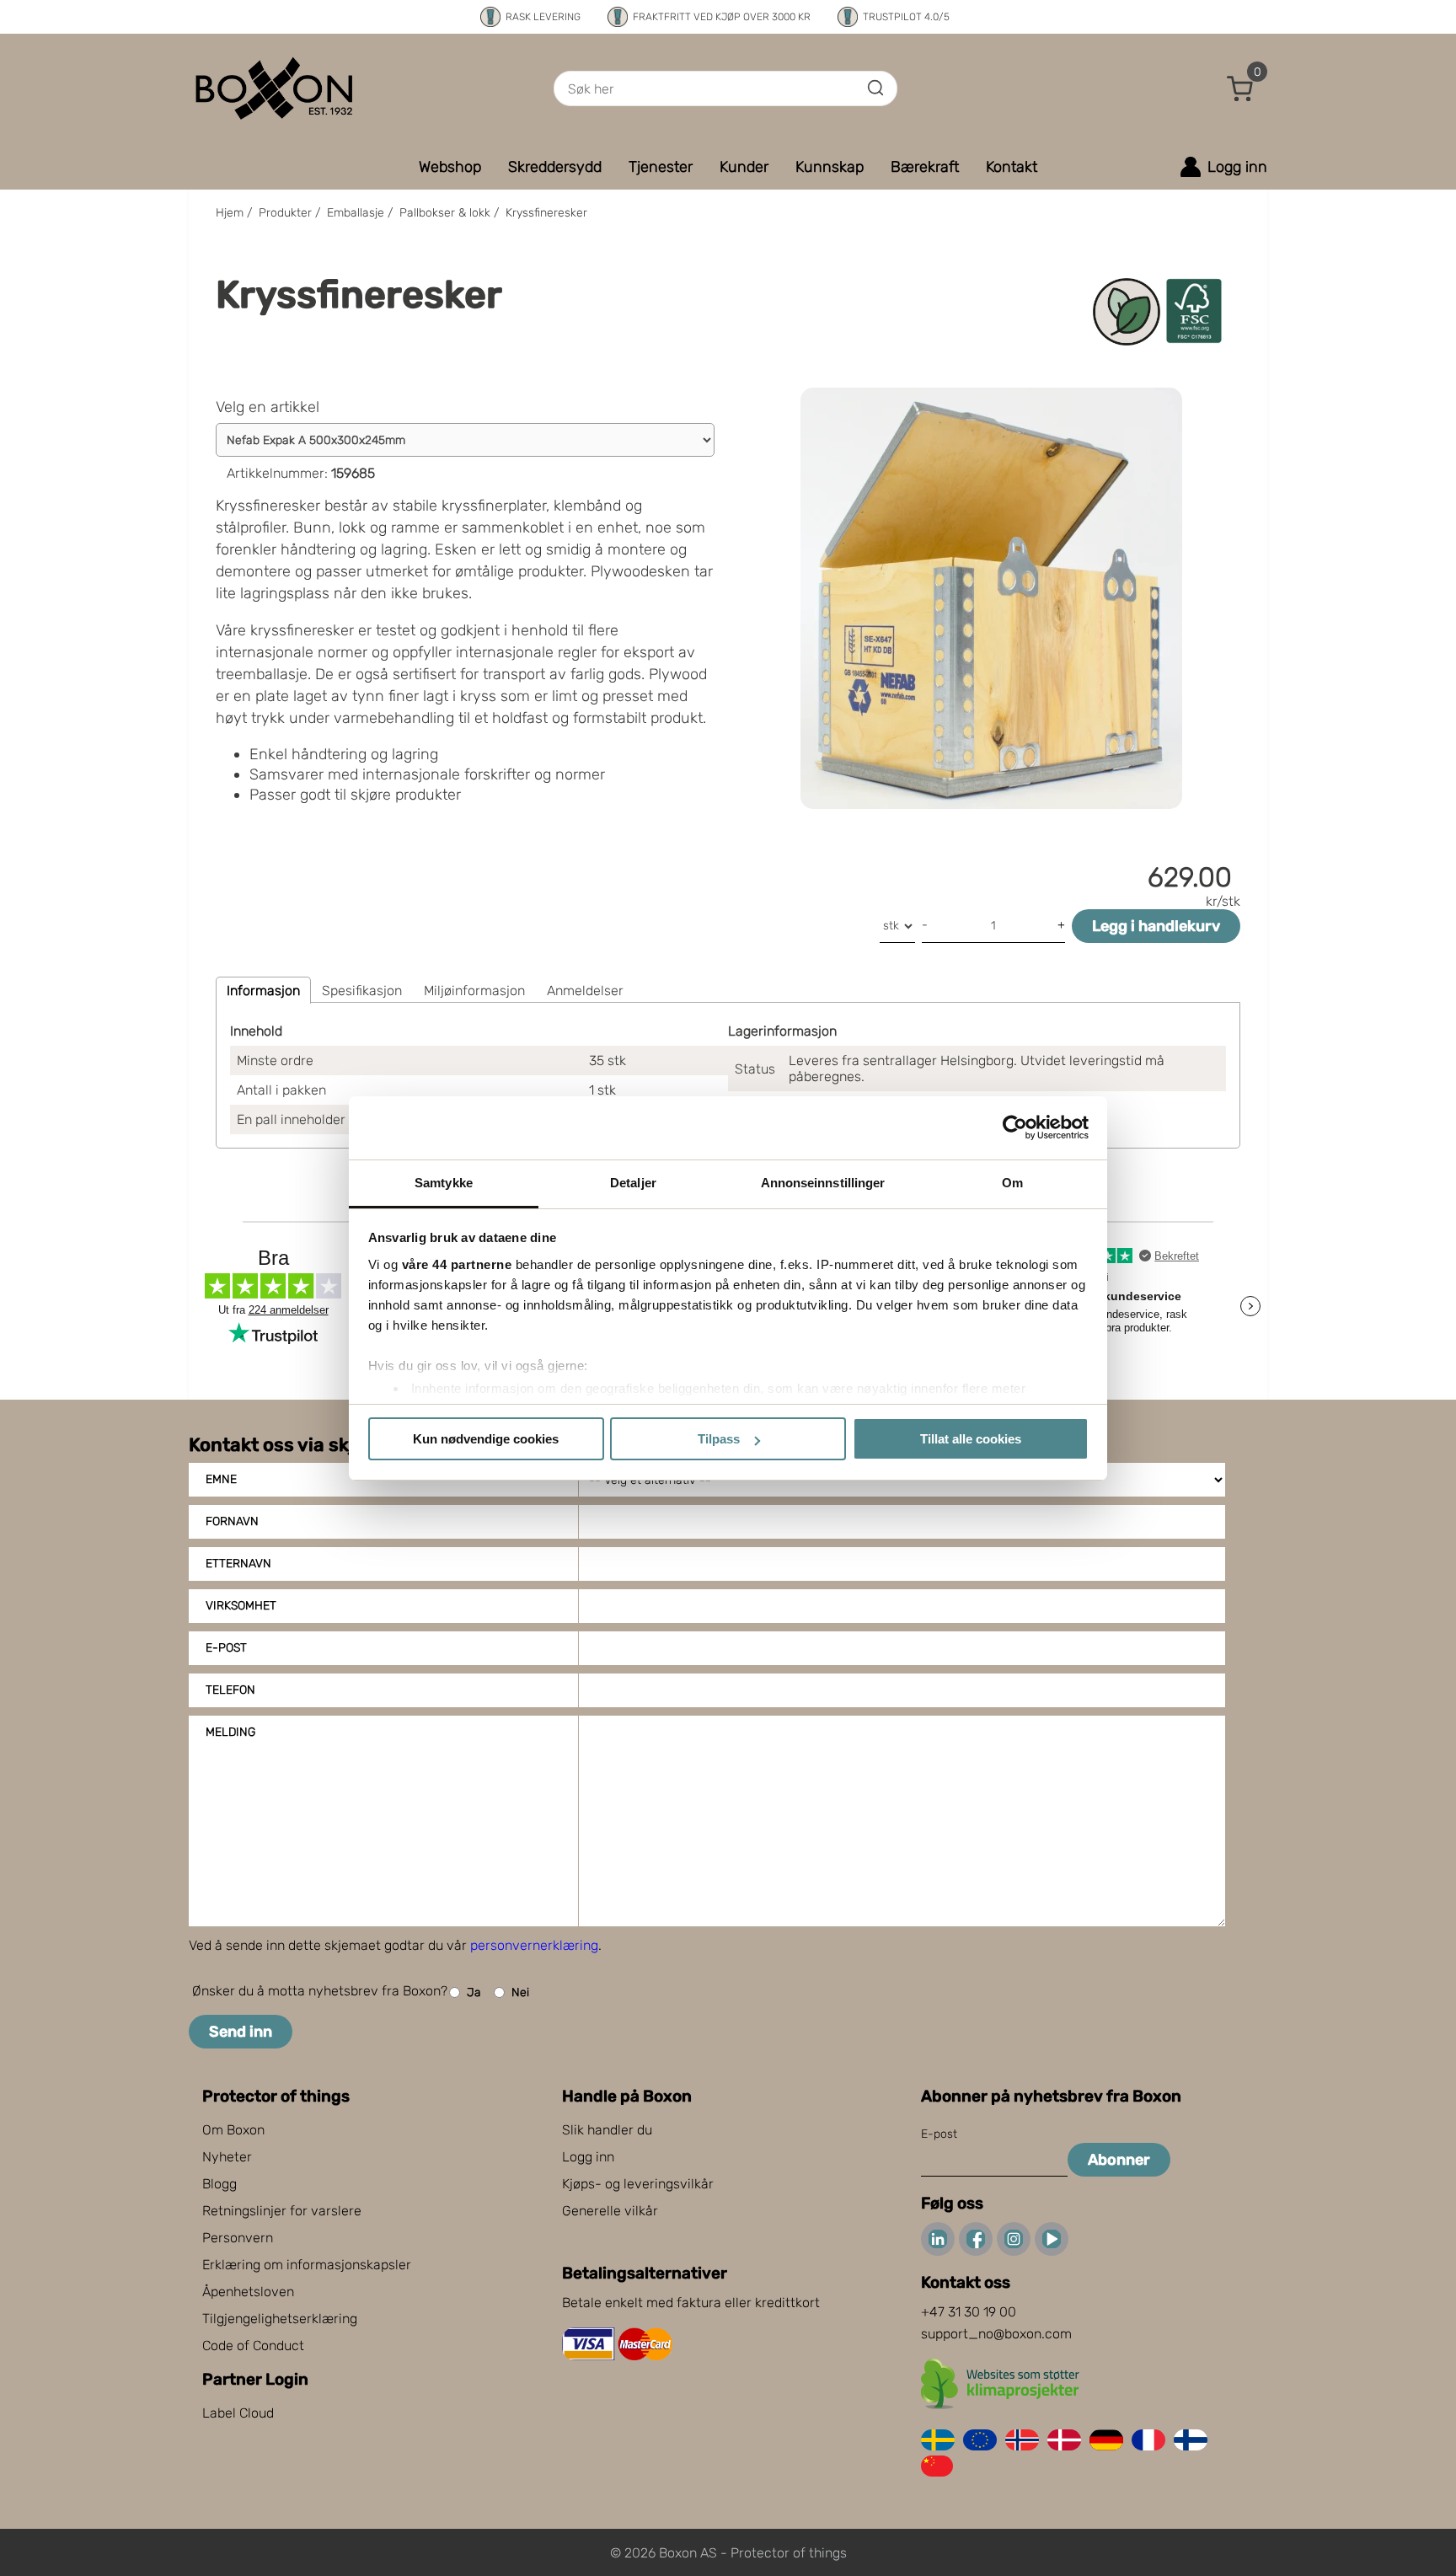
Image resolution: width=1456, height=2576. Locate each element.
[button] (1240, 88)
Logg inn (588, 2157)
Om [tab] (1012, 1183)
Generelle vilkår (610, 2211)
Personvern (238, 2238)
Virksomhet (241, 1606)
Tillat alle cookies (971, 1439)
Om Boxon (233, 2130)
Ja (474, 1992)
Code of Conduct (253, 2346)
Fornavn (232, 1521)
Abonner (1119, 2160)
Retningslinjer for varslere (282, 2211)
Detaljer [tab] (633, 1183)
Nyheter (227, 2157)
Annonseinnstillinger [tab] (823, 1183)
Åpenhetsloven (248, 2292)
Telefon (230, 1690)
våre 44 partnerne (457, 1264)
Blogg (219, 2184)
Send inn (241, 2032)
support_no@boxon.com (996, 2334)
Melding (230, 1732)
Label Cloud (238, 2413)
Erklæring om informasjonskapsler (307, 2265)
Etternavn (238, 1564)
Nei (520, 1992)
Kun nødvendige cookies (486, 1439)
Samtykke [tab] (444, 1183)
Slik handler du (607, 2130)
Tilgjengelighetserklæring (280, 2319)
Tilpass (719, 1439)
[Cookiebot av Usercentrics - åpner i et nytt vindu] (1015, 1127)
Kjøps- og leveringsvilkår (638, 2184)
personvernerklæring (534, 1945)
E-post (226, 1648)
